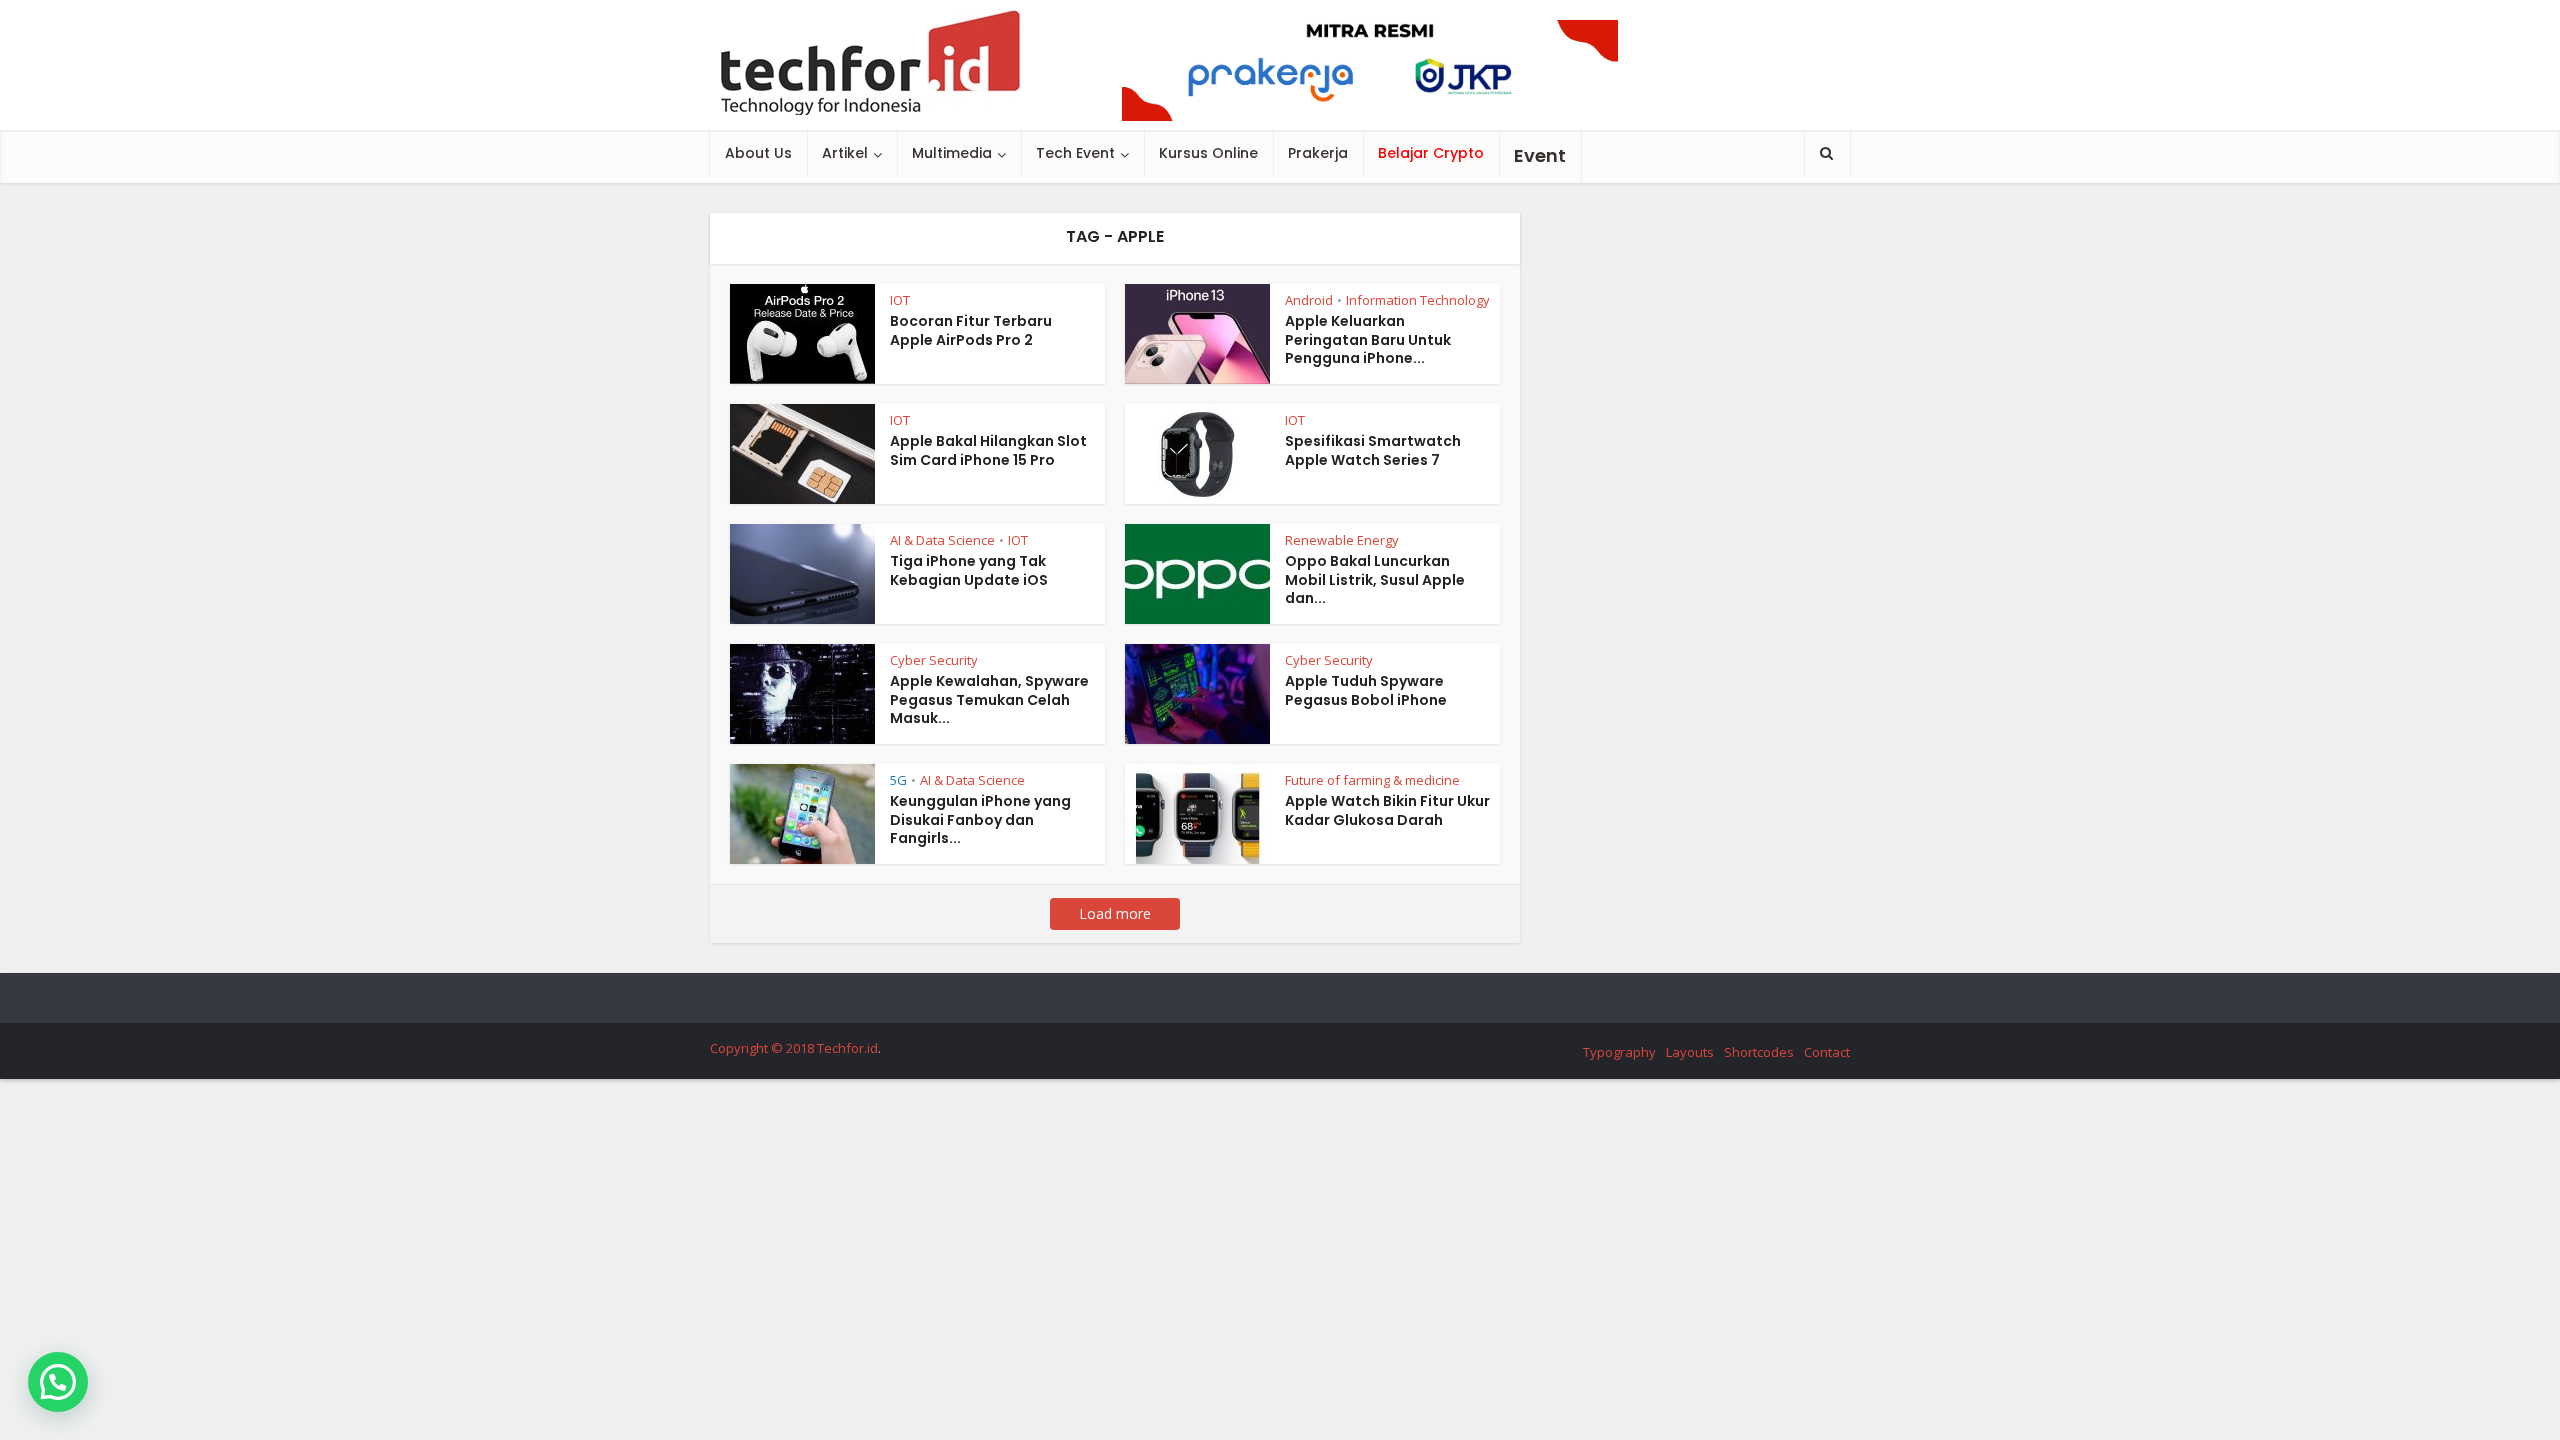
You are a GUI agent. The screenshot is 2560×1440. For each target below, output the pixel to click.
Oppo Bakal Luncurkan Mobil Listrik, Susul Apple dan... (1375, 580)
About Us (758, 153)
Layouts (1690, 1052)
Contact (1827, 1052)
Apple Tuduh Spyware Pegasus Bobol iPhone (1366, 690)
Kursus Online (1208, 153)
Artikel (845, 153)
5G (898, 780)
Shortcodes (1759, 1052)
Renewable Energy (1342, 540)
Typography (1619, 1052)
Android (1309, 300)
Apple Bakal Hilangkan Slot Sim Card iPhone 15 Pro (988, 450)
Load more (1115, 913)
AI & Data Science (942, 540)
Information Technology (1418, 300)
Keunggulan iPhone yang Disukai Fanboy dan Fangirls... (980, 820)
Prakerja (1318, 153)
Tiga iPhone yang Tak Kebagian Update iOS (969, 570)
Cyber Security (934, 660)
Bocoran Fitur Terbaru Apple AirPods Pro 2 (971, 330)
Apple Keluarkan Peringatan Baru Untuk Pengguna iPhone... (1368, 340)
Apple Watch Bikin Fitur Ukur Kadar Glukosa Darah (1387, 810)
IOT (900, 300)
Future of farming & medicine (1372, 780)
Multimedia (952, 153)
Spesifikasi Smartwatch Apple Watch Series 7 (1373, 450)
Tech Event (1075, 153)
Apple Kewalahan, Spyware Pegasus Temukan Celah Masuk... (989, 700)
